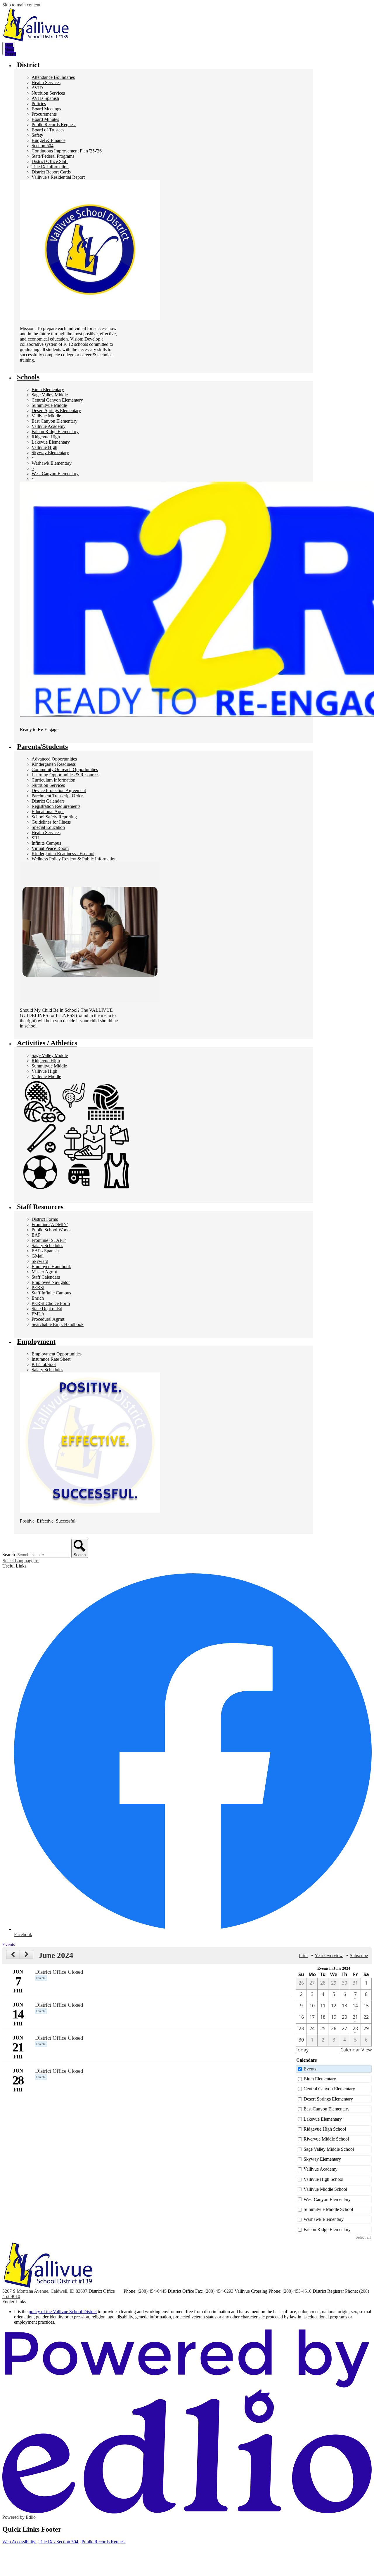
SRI (35, 838)
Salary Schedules (47, 1246)
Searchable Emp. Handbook (58, 1324)
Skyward (40, 1261)
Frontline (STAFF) (49, 1240)
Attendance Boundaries (53, 77)
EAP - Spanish (45, 1251)
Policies (39, 104)
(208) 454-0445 (153, 2291)
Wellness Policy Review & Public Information (74, 859)
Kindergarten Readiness (54, 764)
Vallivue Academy (49, 426)
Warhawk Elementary (52, 463)
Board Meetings (46, 109)
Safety (37, 135)
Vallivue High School (323, 2179)
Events (310, 2069)
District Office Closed (59, 1972)
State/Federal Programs (53, 156)
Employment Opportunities (57, 1354)
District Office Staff (50, 161)
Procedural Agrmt (48, 1319)
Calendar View (356, 2050)
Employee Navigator (51, 1282)
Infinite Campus (46, 843)
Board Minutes (45, 119)
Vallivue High (44, 447)
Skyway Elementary (50, 453)
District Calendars (48, 801)
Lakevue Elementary (51, 442)
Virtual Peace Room (50, 848)
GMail (38, 1256)
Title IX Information (50, 167)
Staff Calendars (46, 1277)
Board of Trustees (48, 130)
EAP (36, 1235)
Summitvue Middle (49, 405)
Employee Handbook (51, 1267)
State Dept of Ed (47, 1309)
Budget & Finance (49, 140)
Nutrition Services (48, 93)
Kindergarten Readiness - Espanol (63, 854)
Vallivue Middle (46, 416)
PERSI (38, 1288)
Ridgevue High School (325, 2129)
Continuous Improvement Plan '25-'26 (67, 151)
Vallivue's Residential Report (58, 177)
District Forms (45, 1219)
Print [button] (303, 1956)
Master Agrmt (44, 1272)
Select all (363, 2237)
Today (302, 2050)
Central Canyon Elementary (57, 400)
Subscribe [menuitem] (359, 1956)
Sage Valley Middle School (329, 2149)
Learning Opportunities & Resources (65, 775)
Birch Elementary (48, 389)
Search (9, 1555)
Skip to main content (21, 5)
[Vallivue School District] (36, 25)
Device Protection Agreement (59, 790)
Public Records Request (54, 125)
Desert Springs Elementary (56, 410)
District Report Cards (51, 172)
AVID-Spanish (45, 98)
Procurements (44, 114)
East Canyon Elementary (54, 421)
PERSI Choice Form (51, 1303)
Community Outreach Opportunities (65, 769)
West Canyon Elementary (55, 474)
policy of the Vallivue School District (63, 2312)
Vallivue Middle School (325, 2189)
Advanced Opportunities (54, 759)
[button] (28, 65)
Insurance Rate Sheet (51, 1359)
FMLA (38, 1314)
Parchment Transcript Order (57, 796)
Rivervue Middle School (326, 2139)
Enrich (38, 1298)
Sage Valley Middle (50, 395)
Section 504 (43, 146)
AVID (37, 88)
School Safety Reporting (54, 817)
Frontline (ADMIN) (50, 1224)
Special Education (48, 827)
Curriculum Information (53, 780)
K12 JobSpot (44, 1364)
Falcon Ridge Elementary (55, 432)
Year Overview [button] (329, 1956)
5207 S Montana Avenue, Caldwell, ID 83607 (45, 2291)
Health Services (46, 83)
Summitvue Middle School (328, 2209)
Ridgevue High (46, 437)
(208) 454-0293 (219, 2291)
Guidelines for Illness (51, 822)
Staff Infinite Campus (51, 1293)
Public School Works (51, 1230)
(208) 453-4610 (297, 2291)
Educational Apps (48, 811)
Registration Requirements (56, 806)
